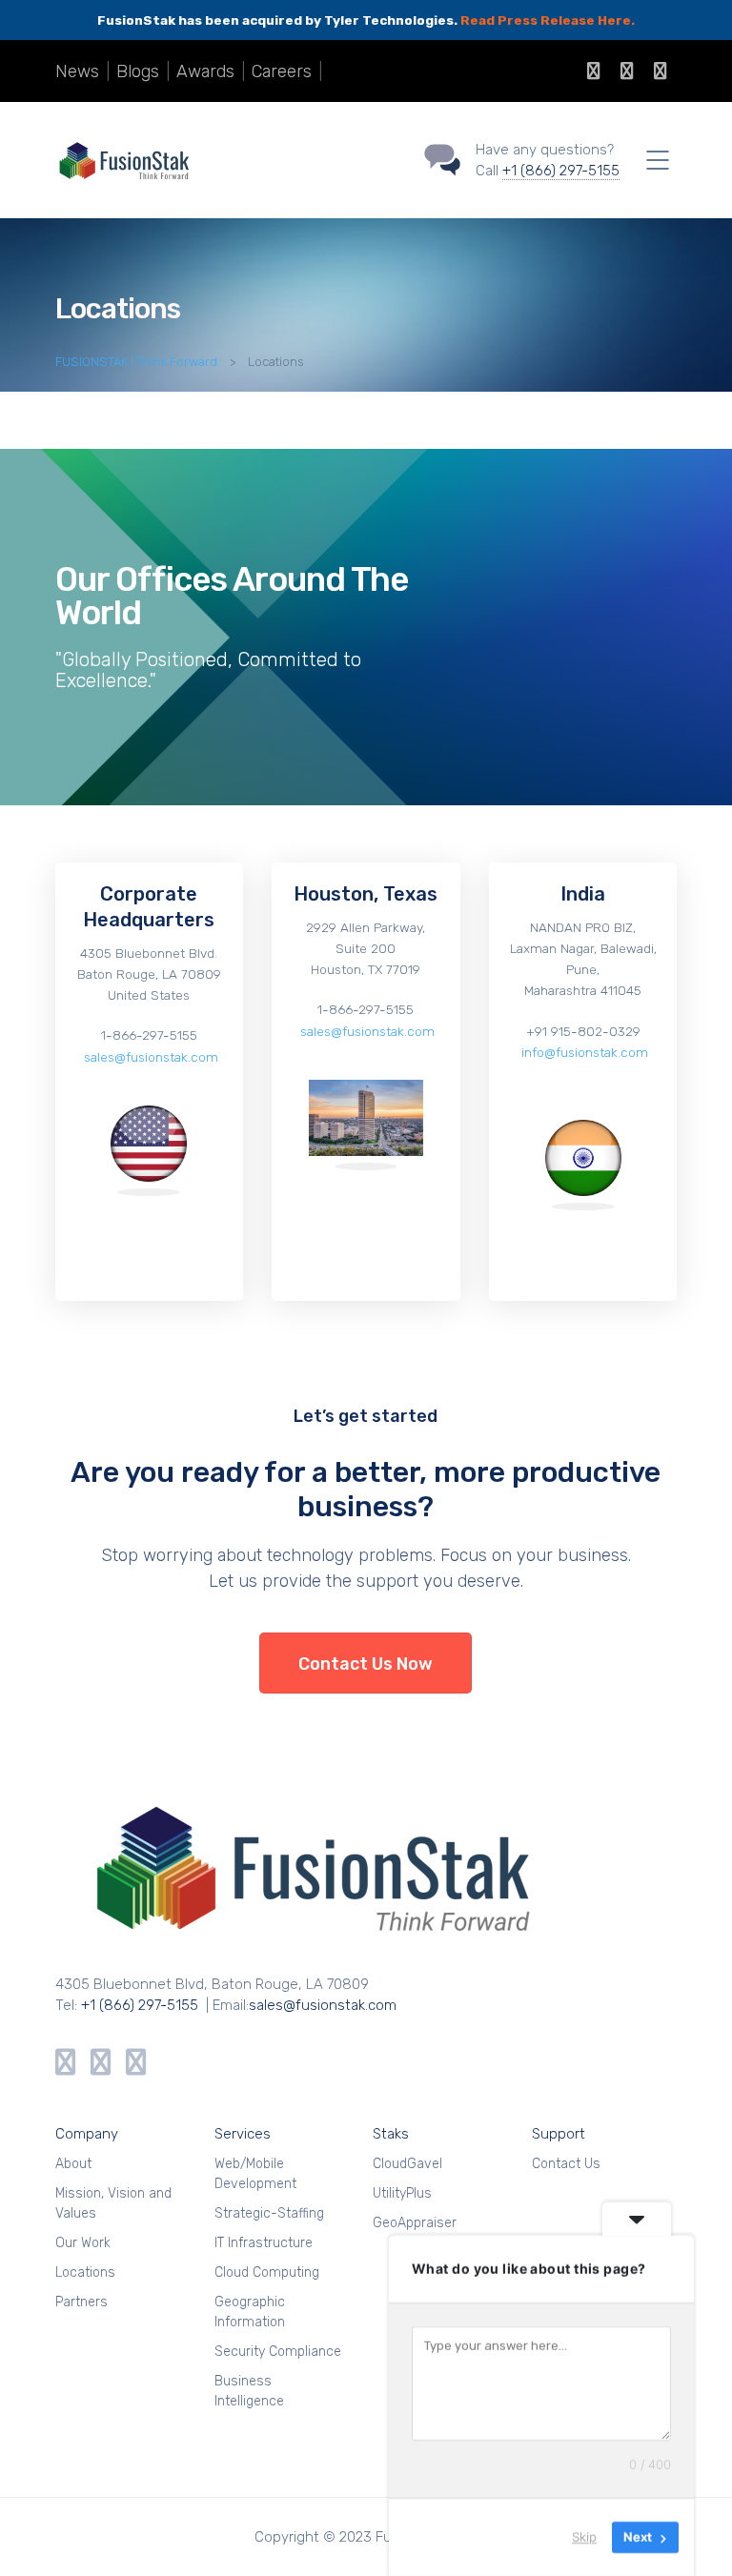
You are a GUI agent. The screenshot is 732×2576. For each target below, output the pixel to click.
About (73, 2164)
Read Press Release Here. (548, 20)
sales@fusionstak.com (149, 1057)
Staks (391, 2134)
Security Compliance (278, 2352)
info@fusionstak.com (583, 1052)
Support (559, 2134)
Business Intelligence (249, 2391)
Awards (205, 71)
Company (87, 2134)
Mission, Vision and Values (113, 2203)
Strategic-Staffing (269, 2213)
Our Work (83, 2243)
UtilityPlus (402, 2193)
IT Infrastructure (264, 2243)
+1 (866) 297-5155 (561, 171)
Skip (584, 2537)
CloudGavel (407, 2164)
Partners (81, 2302)
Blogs (138, 71)
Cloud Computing (267, 2272)
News (77, 71)
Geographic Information (250, 2312)
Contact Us (566, 2164)
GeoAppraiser (415, 2223)
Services (243, 2134)
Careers (282, 71)
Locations (85, 2272)
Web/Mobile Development (255, 2174)
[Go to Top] (694, 2533)
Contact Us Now (366, 1664)
